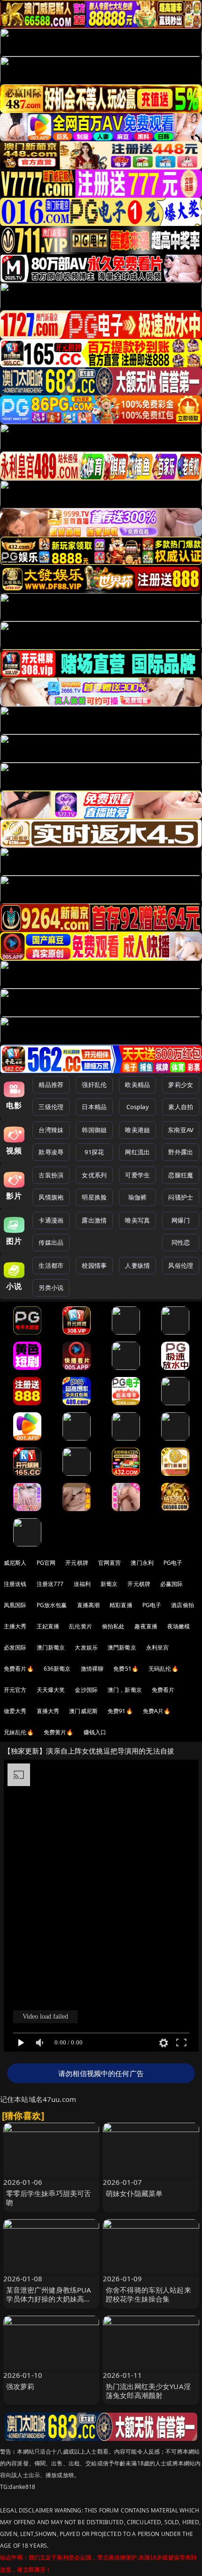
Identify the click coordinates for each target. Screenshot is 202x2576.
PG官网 (46, 1563)
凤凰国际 (15, 1605)
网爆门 (181, 1220)
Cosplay (138, 1107)
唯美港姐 (137, 1130)
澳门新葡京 (51, 1647)
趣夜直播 (146, 1626)
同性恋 (181, 1242)
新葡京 (109, 1584)
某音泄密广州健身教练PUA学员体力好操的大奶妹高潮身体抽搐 (49, 2299)
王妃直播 (48, 1626)
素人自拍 (181, 1107)
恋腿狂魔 (181, 1175)
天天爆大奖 (51, 1690)
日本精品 (94, 1107)
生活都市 (51, 1265)
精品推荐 (51, 1085)
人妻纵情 (137, 1265)
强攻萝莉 (20, 2386)
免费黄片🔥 (59, 1732)
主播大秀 (15, 1626)
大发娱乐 (86, 1647)
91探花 (94, 1152)
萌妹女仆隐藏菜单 (134, 2193)
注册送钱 (15, 1584)
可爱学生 (137, 1175)
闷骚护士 (181, 1197)
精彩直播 (121, 1605)
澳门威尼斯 (83, 1711)
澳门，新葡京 (125, 1690)
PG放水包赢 (52, 1605)
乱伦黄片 (81, 1626)
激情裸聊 (92, 1669)
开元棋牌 (77, 1563)
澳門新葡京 (122, 1647)
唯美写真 (137, 1220)
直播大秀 (48, 1711)
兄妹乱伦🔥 (19, 1732)
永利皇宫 (158, 1647)
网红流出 (137, 1152)
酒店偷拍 (183, 1605)
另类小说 (51, 1288)
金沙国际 (86, 1690)
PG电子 (173, 1563)
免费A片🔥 (157, 1711)
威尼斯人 (15, 1563)
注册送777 (50, 1584)
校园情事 (94, 1265)
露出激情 (94, 1220)
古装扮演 (51, 1175)
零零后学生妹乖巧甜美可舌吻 (49, 2198)
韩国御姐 (94, 1130)
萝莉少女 (181, 1085)
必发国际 (15, 1647)
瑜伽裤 (137, 1197)
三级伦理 (51, 1107)
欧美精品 (137, 1085)
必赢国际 (172, 1584)
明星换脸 (94, 1197)
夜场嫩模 (179, 1626)
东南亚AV (181, 1130)
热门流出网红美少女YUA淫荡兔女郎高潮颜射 (148, 2391)
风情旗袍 (51, 1197)
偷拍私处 (113, 1626)
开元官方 (15, 1690)
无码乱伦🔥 (163, 1669)
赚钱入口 (95, 1732)
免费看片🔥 (19, 1669)
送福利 (82, 1584)
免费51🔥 (126, 1669)
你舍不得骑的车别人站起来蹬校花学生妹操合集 (148, 2294)
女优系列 (94, 1175)
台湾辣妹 (51, 1130)
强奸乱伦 (94, 1085)
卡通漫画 (51, 1220)
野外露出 (181, 1152)
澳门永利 (142, 1563)
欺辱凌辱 (51, 1152)
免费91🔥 (120, 1711)
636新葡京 (57, 1669)
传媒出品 (51, 1242)
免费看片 (163, 1690)
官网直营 (110, 1563)
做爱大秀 (15, 1711)
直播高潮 (89, 1605)
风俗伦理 (181, 1265)
